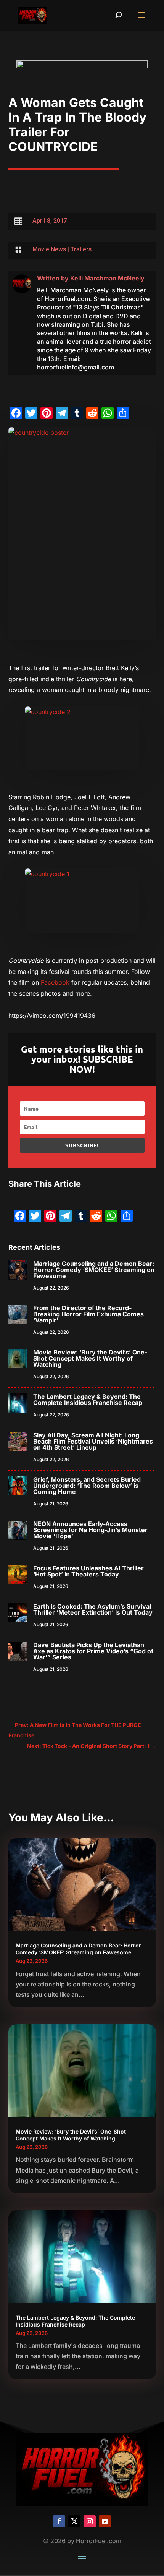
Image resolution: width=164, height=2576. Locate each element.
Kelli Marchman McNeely (107, 278)
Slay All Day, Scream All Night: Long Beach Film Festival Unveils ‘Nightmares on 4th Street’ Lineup (93, 1441)
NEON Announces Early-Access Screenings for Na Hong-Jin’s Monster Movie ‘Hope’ (90, 1530)
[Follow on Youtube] (105, 2521)
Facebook (55, 982)
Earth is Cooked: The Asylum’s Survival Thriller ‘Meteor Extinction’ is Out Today (93, 1609)
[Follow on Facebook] (59, 2521)
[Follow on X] (74, 2521)
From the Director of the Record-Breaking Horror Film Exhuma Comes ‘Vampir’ (88, 1314)
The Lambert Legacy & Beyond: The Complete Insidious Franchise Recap (88, 1400)
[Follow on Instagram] (90, 2521)
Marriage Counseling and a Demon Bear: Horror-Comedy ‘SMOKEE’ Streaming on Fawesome (94, 1270)
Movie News (49, 249)
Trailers (81, 249)
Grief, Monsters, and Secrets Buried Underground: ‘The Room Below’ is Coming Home (87, 1486)
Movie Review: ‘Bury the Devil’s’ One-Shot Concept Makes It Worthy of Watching (90, 1358)
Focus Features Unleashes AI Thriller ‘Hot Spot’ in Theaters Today (88, 1571)
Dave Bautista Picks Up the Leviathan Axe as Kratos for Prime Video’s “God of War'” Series (93, 1651)
